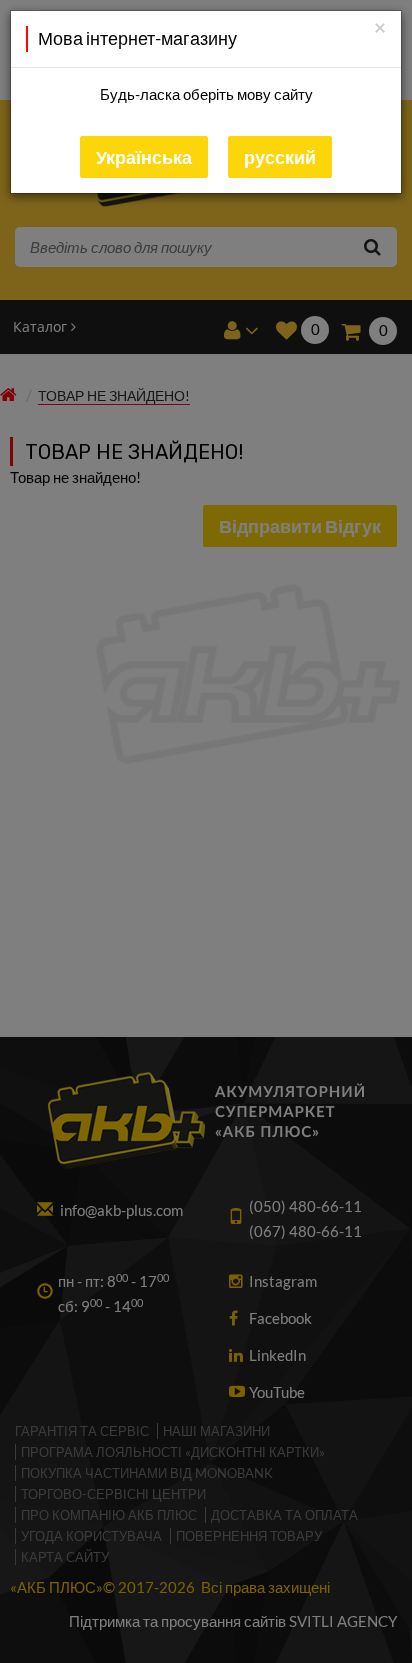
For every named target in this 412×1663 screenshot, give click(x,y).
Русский (280, 157)
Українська (144, 157)
